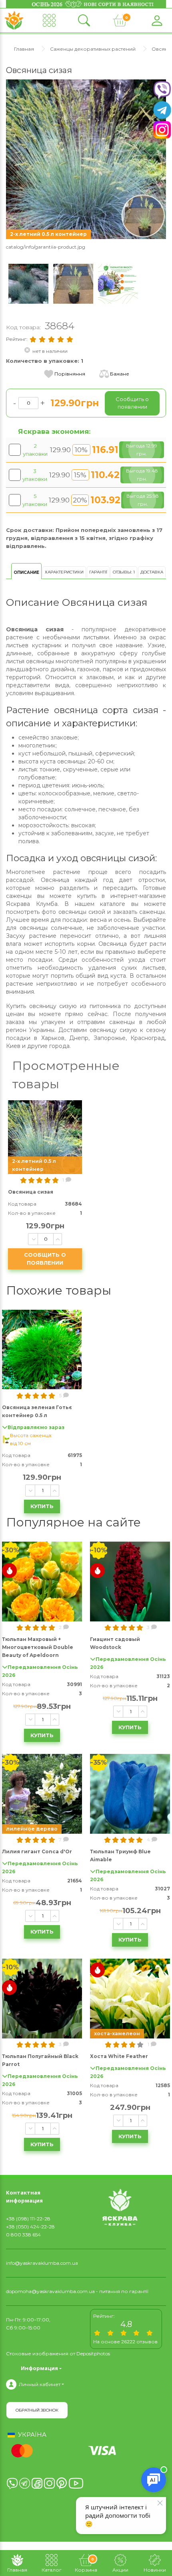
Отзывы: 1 (124, 572)
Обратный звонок (37, 2410)
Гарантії (98, 572)
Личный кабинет (40, 2384)
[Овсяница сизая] (86, 159)
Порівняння (70, 374)
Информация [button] (39, 2368)
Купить (42, 1506)
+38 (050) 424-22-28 (30, 2227)
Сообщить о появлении (45, 1259)
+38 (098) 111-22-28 (28, 2219)
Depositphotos (93, 2354)
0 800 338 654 (23, 2235)
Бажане (120, 374)
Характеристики (64, 572)
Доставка (152, 572)
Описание (26, 572)
